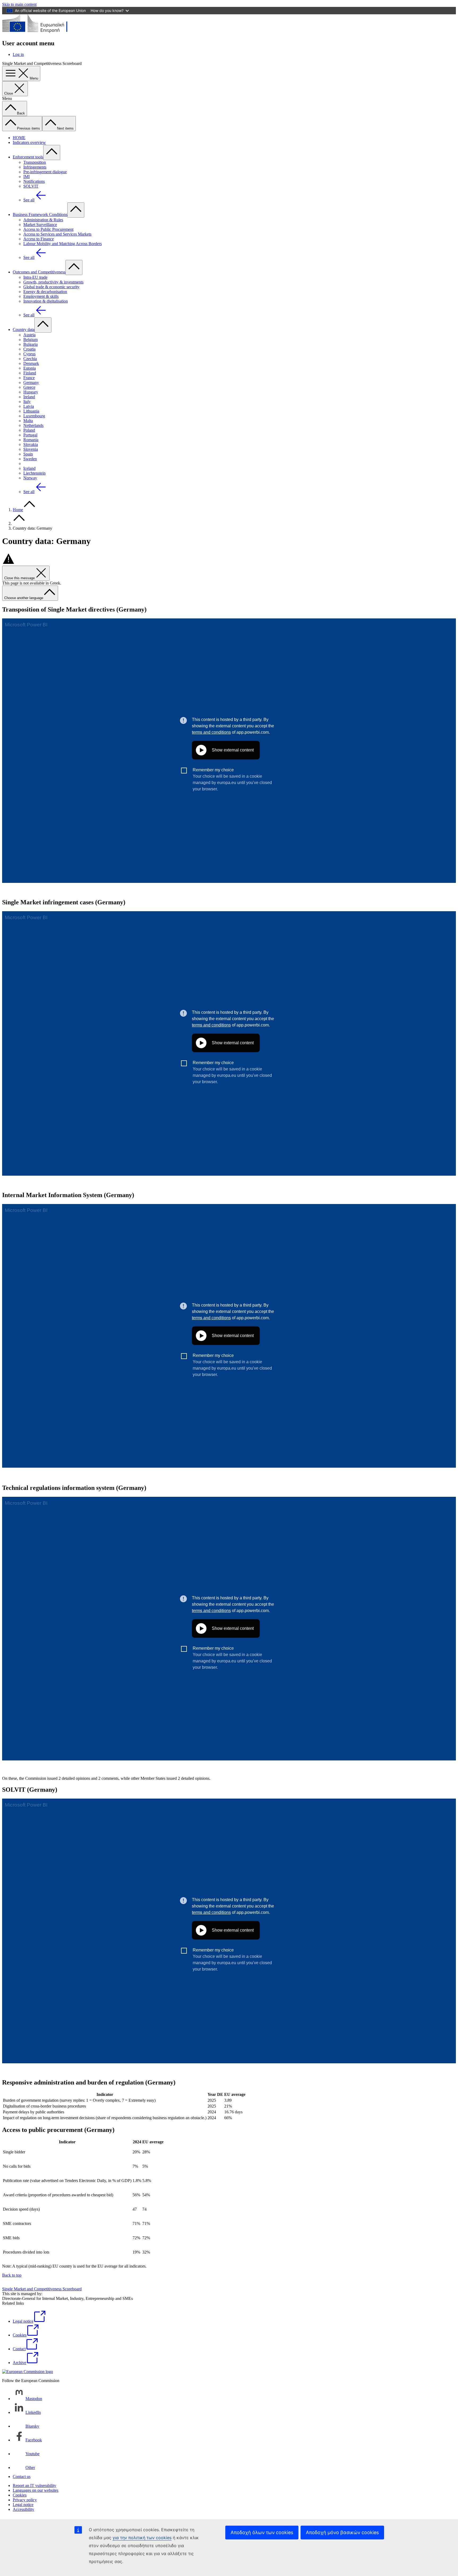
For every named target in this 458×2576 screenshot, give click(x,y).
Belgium (30, 340)
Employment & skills (41, 296)
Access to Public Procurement (48, 229)
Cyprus (29, 354)
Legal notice (23, 2505)
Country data (24, 329)
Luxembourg (34, 416)
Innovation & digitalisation (46, 301)
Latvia (29, 406)
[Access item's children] (52, 152)
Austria (29, 335)
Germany (31, 382)
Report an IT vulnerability (34, 2486)
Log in (18, 54)
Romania (31, 440)
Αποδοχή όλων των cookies (262, 2532)
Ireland (29, 397)
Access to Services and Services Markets (57, 234)
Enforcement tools (28, 157)
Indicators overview (29, 142)
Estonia (30, 368)
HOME (19, 138)
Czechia (30, 359)
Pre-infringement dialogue (45, 172)
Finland (30, 373)
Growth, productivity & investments (53, 282)
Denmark (31, 363)
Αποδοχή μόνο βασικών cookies (342, 2532)
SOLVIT (31, 186)
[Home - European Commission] (41, 32)
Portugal (30, 435)
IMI (27, 177)
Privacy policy (25, 2500)
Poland (29, 430)
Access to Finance (39, 239)
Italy (27, 402)
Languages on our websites (36, 2490)
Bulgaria (30, 344)
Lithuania (31, 411)
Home (18, 510)
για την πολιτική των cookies (142, 2538)
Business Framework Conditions (40, 214)
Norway (30, 478)
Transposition (35, 162)
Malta (28, 421)
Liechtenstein (34, 473)
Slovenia (31, 449)
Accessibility (23, 2509)
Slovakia (31, 444)
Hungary (31, 392)
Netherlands (33, 425)
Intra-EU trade (35, 277)
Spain (28, 454)
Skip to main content (19, 4)
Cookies (20, 2495)
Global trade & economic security (51, 287)
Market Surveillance (40, 225)
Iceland (29, 468)
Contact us (22, 2477)
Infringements (35, 167)
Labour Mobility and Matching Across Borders (63, 244)
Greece (29, 387)
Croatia (29, 349)
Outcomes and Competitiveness (39, 272)
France (29, 378)
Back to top (12, 2275)
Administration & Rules (43, 220)
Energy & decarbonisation (45, 292)
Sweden (30, 459)
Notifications (34, 181)
